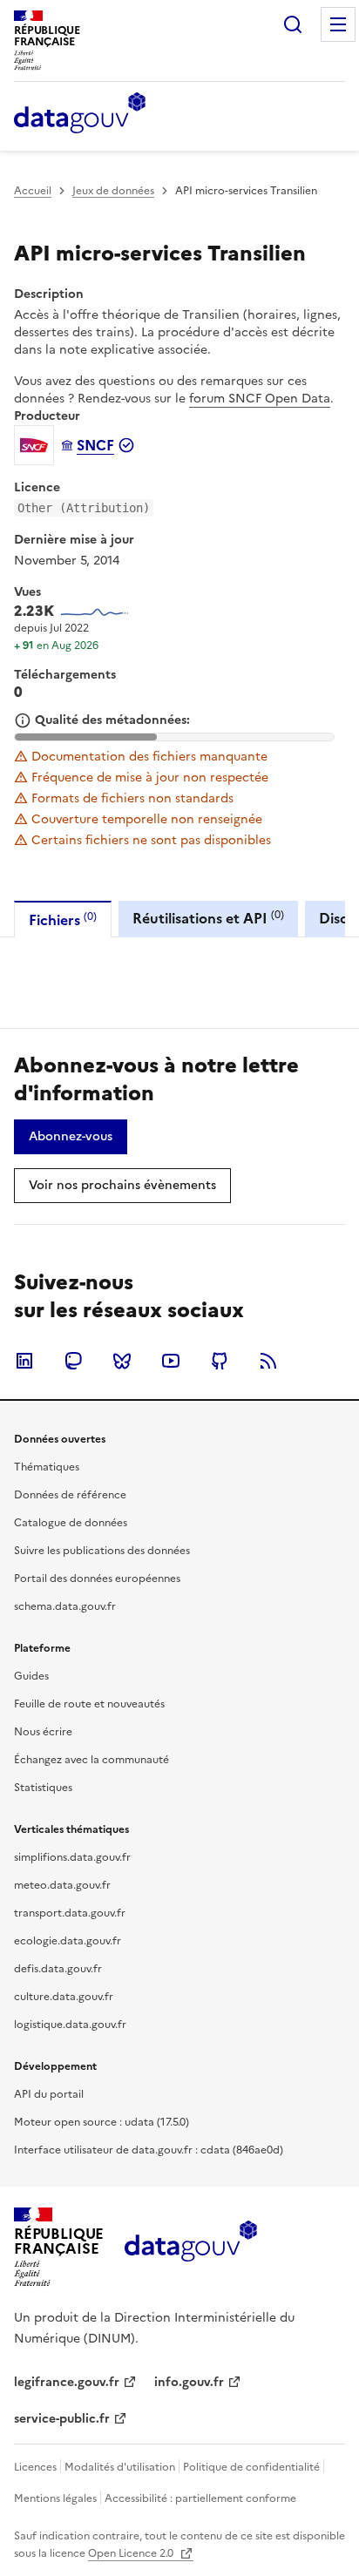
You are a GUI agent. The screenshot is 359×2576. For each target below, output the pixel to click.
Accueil (33, 191)
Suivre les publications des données (102, 1551)
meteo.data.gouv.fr (62, 1885)
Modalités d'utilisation (120, 2467)
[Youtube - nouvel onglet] (171, 1361)
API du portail (49, 2094)
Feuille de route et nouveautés (89, 1704)
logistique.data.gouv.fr (70, 2025)
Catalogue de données (71, 1523)
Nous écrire (43, 1732)
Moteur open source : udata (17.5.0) (102, 2122)
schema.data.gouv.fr (65, 1606)
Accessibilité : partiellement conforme (200, 2498)
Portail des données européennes (97, 1579)
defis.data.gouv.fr (58, 1969)
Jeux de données (113, 191)
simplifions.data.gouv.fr (72, 1857)
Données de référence (70, 1495)
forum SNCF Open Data (260, 399)
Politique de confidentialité (251, 2467)
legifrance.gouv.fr (67, 2382)
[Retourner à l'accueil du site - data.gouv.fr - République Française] (190, 2248)
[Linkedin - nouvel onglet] (24, 1361)
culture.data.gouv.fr (64, 1997)
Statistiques (43, 1788)
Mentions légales (55, 2498)
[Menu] (338, 24)
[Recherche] (293, 24)
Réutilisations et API (208, 918)
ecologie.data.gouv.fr (68, 1941)
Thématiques (47, 1467)
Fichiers (63, 920)
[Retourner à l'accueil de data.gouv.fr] (80, 114)
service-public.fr (62, 2419)
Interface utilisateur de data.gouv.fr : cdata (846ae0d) (149, 2150)
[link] (71, 1137)
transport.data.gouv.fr (70, 1913)
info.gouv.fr (189, 2382)
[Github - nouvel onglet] (220, 1361)
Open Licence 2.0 (132, 2553)
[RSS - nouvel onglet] (268, 1361)
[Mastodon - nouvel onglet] (73, 1361)
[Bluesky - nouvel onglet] (122, 1361)
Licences (35, 2467)
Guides (31, 1676)
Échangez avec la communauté (91, 1760)
